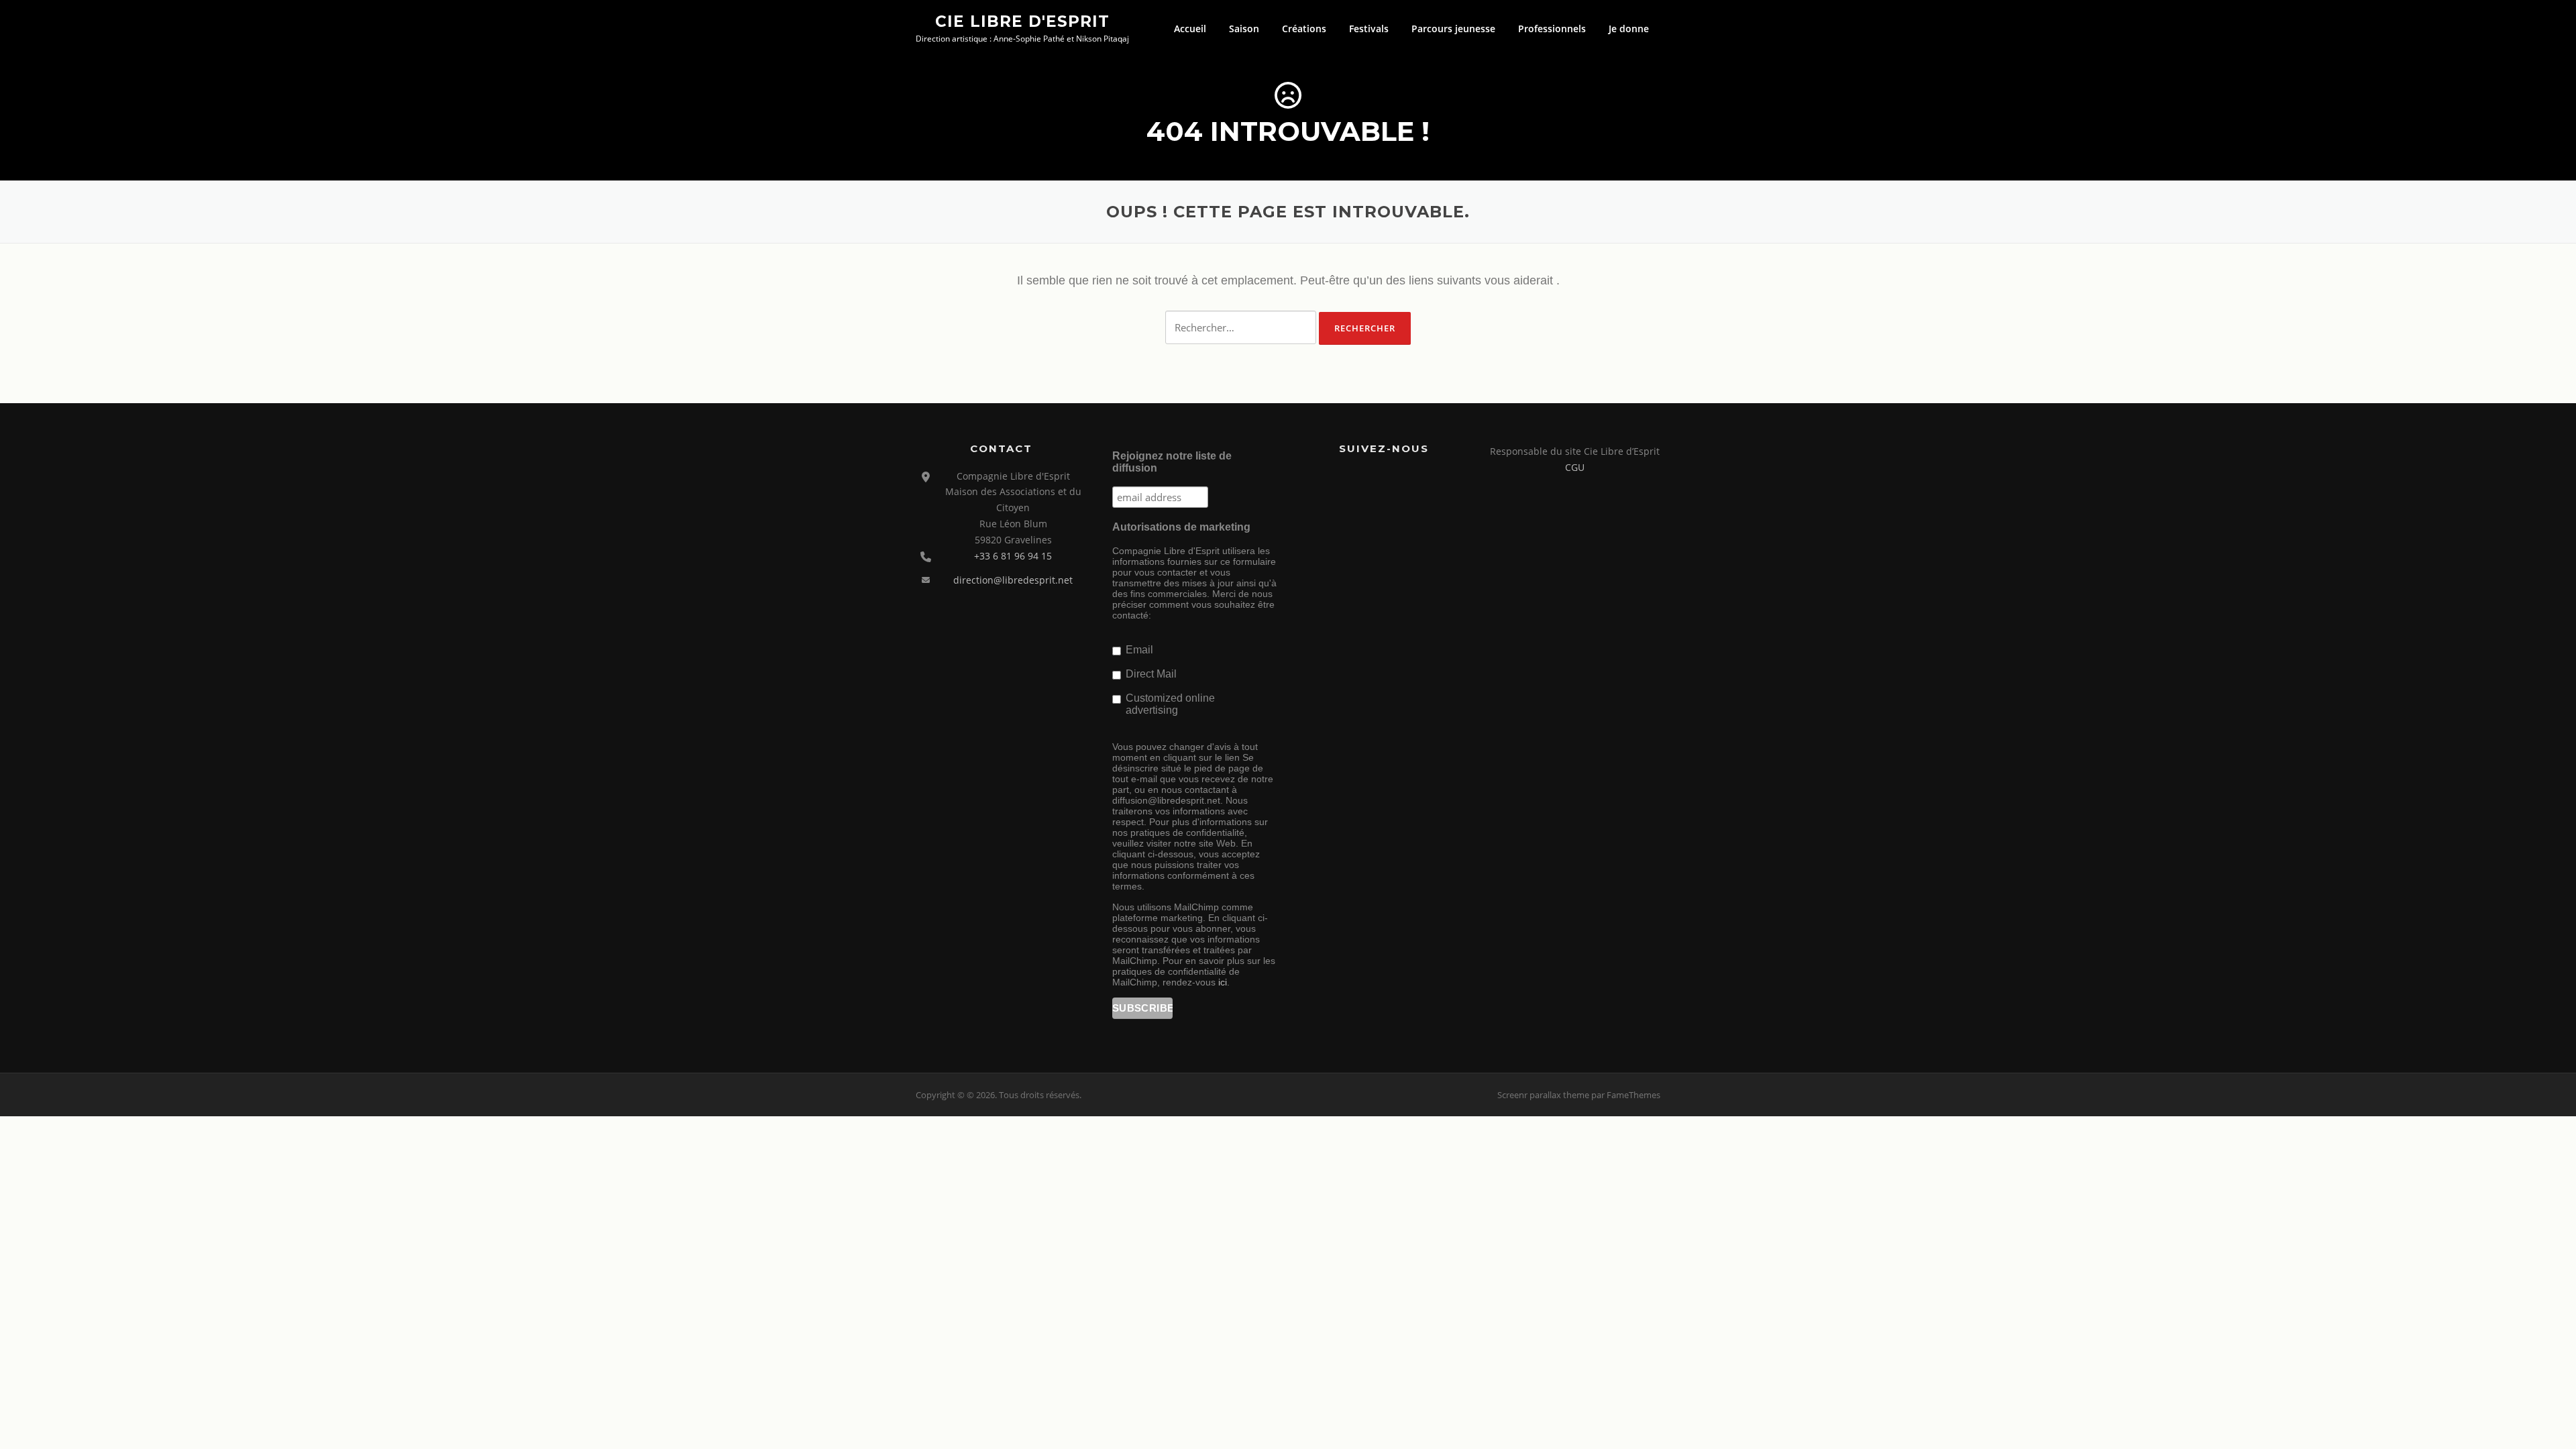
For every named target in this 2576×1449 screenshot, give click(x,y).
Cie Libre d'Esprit (1022, 21)
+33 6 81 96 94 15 (1013, 556)
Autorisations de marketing (1181, 527)
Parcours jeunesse (1453, 29)
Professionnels (1552, 29)
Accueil (1190, 29)
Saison (1244, 29)
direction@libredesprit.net (1013, 580)
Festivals (1369, 29)
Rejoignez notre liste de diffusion (1172, 462)
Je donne (1629, 29)
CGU (1575, 467)
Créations (1304, 29)
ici (1223, 982)
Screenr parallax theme (1543, 1095)
